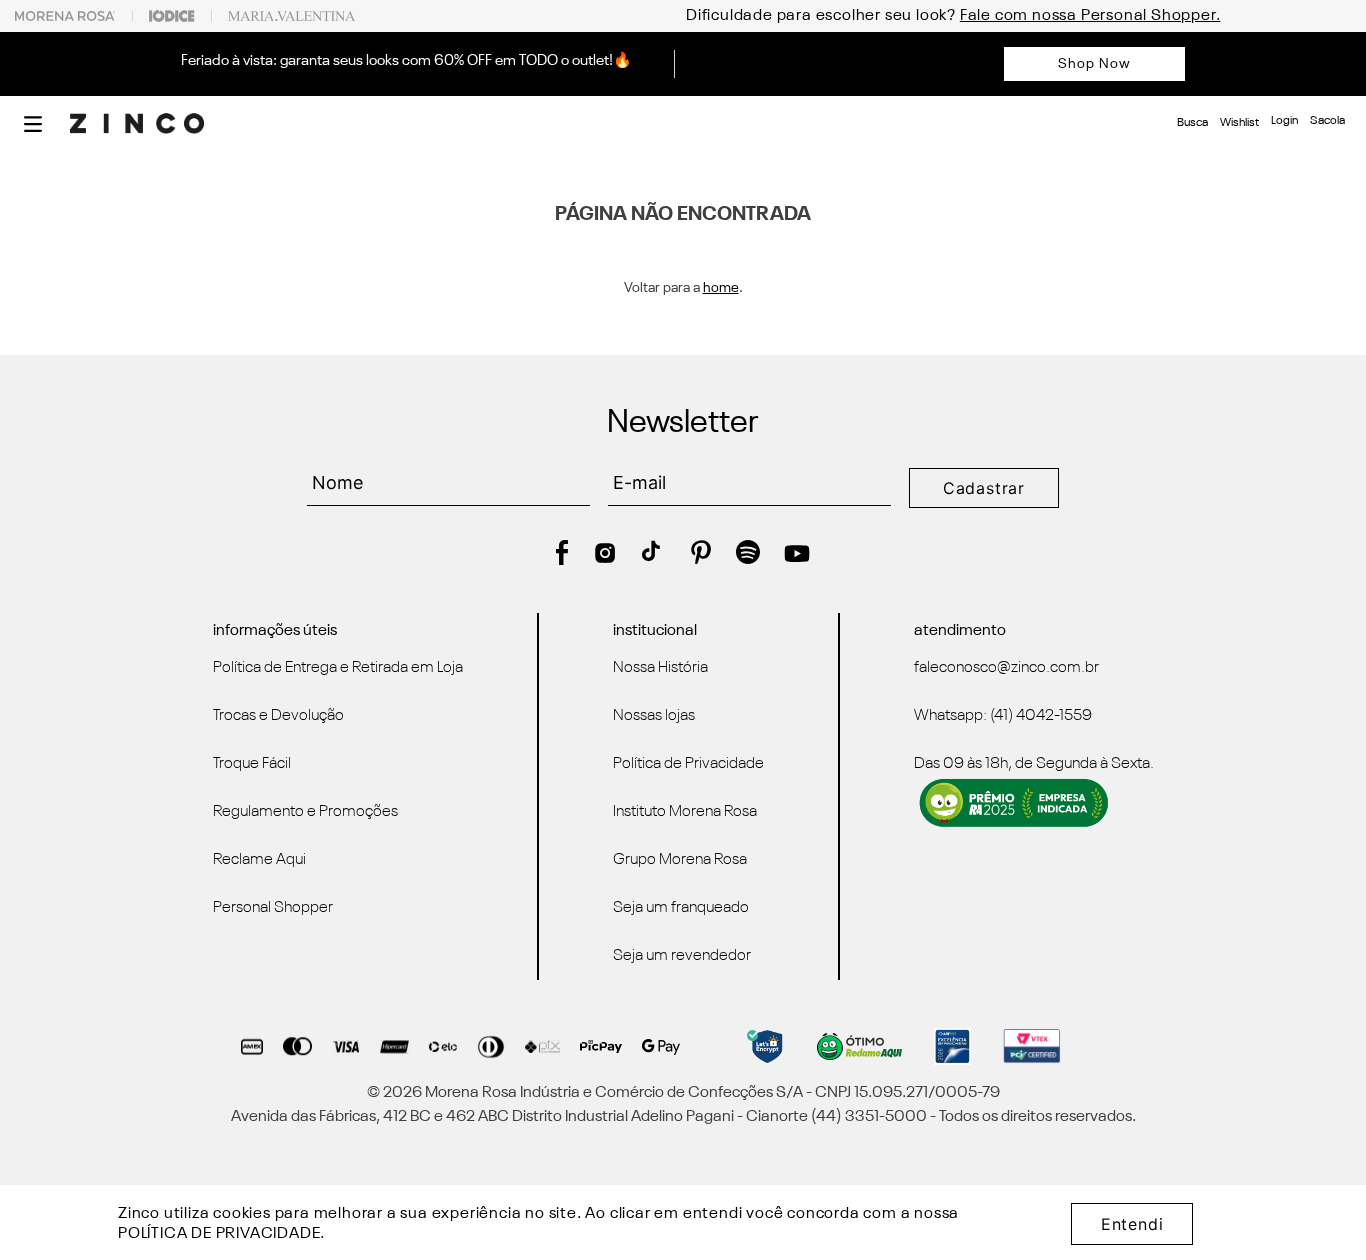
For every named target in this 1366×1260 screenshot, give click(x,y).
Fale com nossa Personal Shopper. (955, 16)
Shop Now (1095, 64)
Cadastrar (984, 488)
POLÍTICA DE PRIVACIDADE (219, 1234)
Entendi (1132, 1224)
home (721, 288)
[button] (33, 124)
